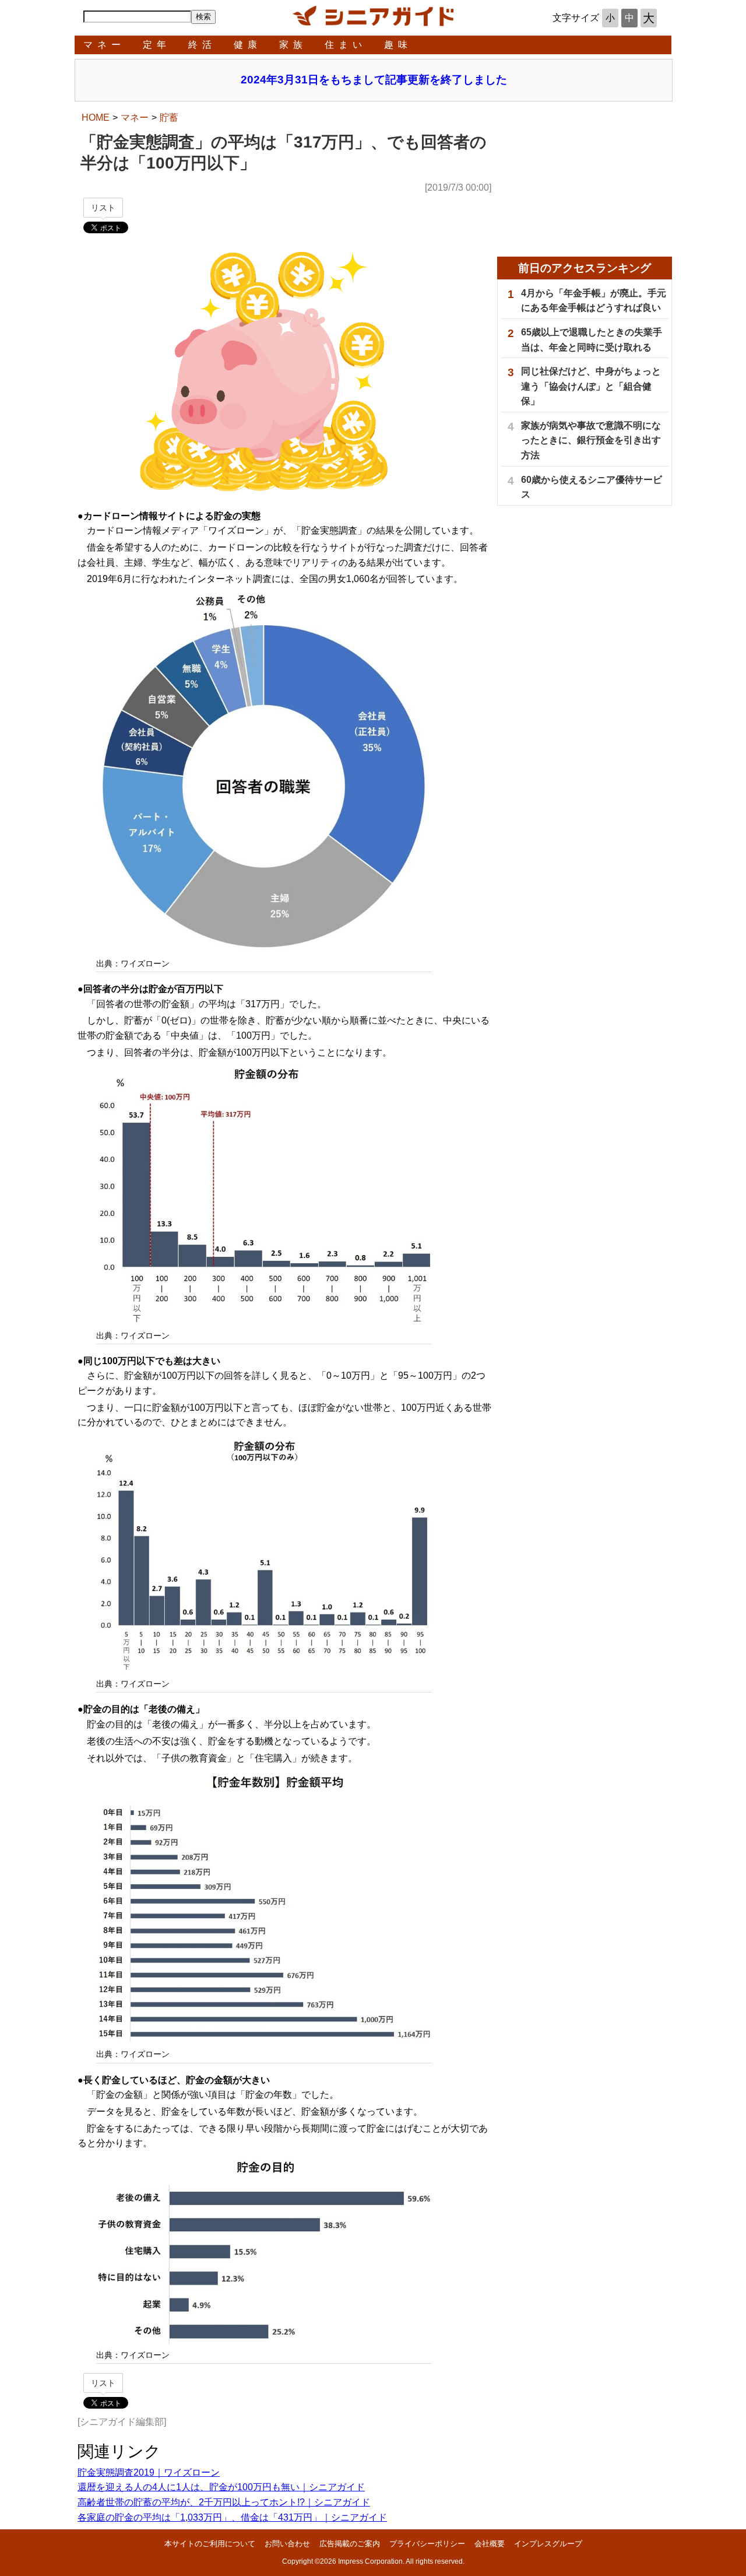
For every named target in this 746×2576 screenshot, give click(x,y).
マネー (104, 45)
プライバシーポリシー (427, 2544)
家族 (293, 45)
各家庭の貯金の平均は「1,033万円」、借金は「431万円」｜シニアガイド (232, 2517)
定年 (157, 45)
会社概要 (490, 2544)
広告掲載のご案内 (350, 2544)
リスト (103, 208)
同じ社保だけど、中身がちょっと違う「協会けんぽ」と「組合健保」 (591, 386)
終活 (202, 45)
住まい (346, 45)
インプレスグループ (548, 2544)
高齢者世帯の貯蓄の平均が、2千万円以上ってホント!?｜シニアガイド (224, 2502)
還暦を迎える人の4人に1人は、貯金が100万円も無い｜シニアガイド (221, 2487)
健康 (248, 45)
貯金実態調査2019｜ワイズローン (149, 2472)
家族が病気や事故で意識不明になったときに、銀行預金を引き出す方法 (591, 440)
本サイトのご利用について (210, 2544)
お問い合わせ (287, 2544)
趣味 (398, 45)
